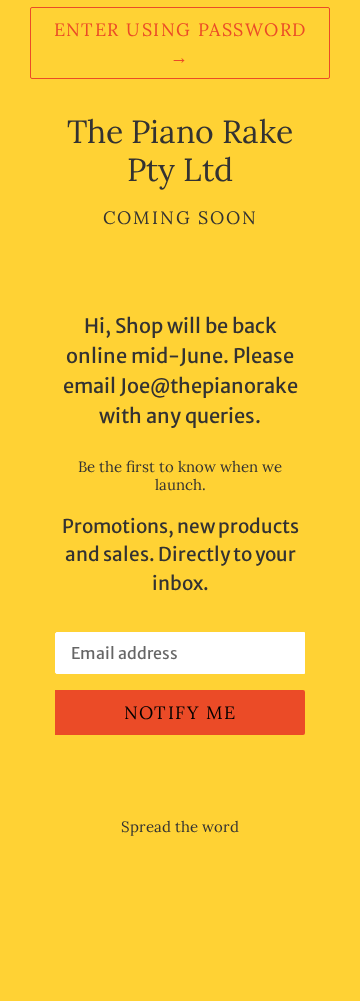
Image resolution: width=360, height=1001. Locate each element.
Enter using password (180, 43)
